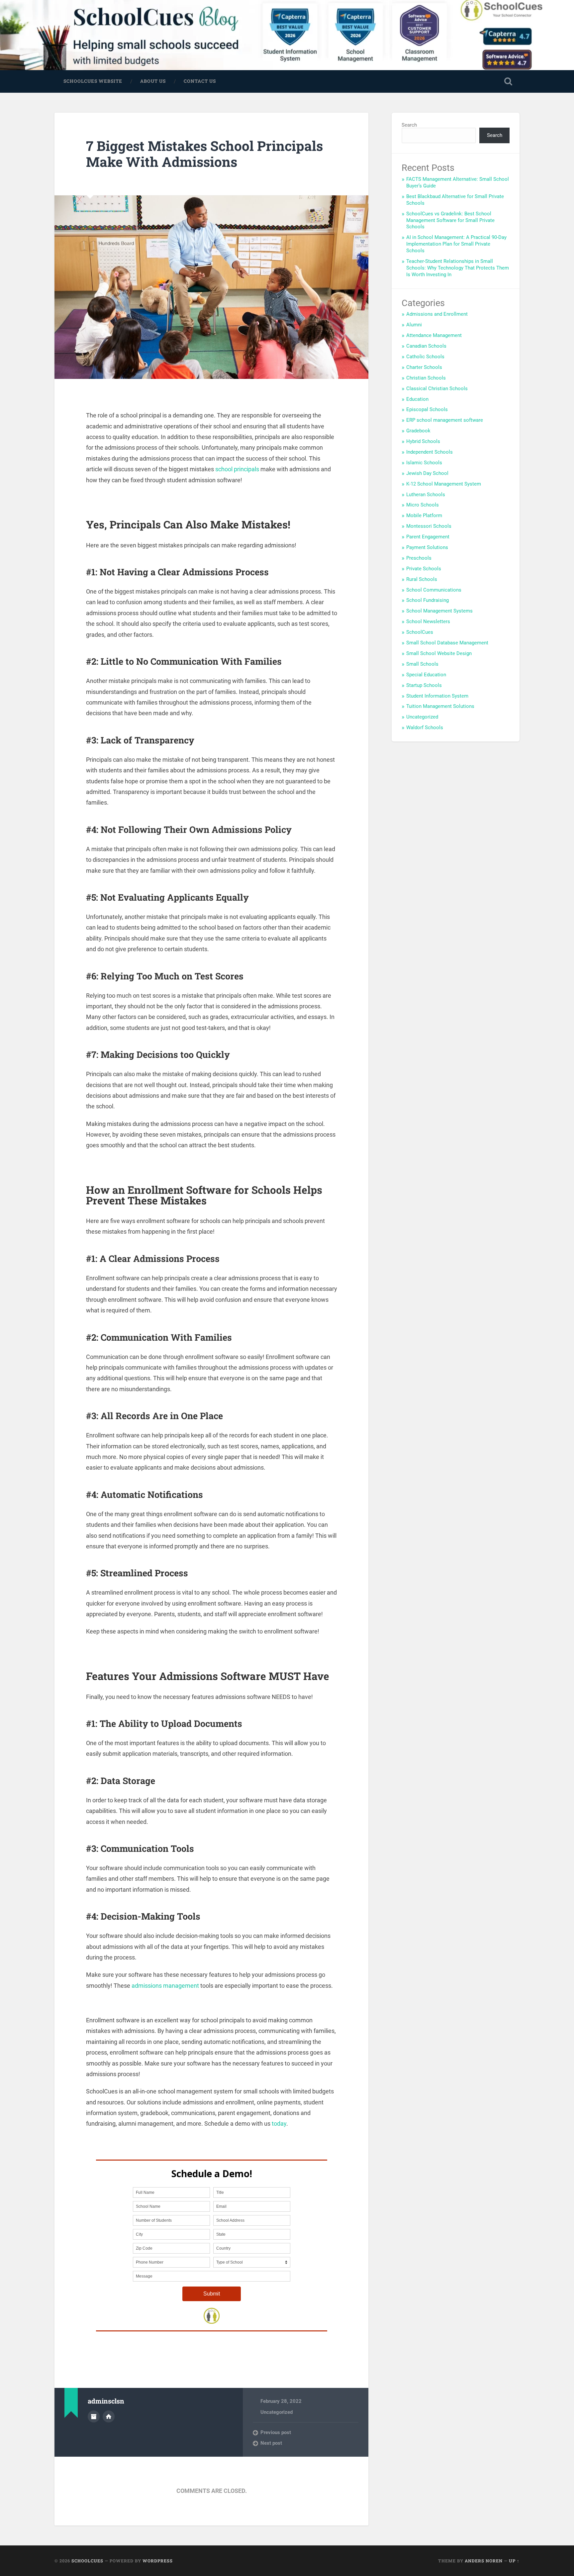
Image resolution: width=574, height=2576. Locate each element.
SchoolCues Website (93, 81)
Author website (109, 2416)
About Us (153, 81)
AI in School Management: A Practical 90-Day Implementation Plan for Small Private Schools (456, 244)
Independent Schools (430, 452)
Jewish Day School (427, 473)
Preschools (419, 558)
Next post (271, 2443)
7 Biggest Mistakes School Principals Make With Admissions (204, 154)
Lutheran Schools (426, 495)
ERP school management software (445, 420)
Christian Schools (426, 378)
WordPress (158, 2561)
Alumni (414, 325)
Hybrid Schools (423, 441)
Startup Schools (424, 685)
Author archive (94, 2416)
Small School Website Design (439, 653)
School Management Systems (439, 611)
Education (417, 399)
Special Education (426, 675)
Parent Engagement (428, 537)
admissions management (165, 1986)
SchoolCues (420, 632)
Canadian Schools (426, 346)
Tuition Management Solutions (440, 706)
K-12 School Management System (444, 484)
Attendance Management (434, 335)
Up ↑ (514, 2561)
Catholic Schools (425, 357)
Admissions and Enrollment (437, 314)
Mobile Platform (424, 515)
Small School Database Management (447, 643)
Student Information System (437, 696)
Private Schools (424, 569)
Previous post (276, 2432)
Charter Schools (424, 367)
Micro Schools (423, 505)
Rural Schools (422, 579)
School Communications (434, 590)
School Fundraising (428, 600)
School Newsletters (428, 621)
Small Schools (422, 664)
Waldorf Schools (425, 728)
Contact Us (200, 81)
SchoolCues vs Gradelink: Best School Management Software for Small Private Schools (450, 220)
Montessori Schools (429, 526)
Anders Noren (484, 2561)
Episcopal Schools (427, 409)
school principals (237, 469)
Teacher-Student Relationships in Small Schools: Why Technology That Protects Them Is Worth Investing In (458, 268)
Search (409, 125)
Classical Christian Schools (437, 389)
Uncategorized (277, 2412)
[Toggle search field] (508, 81)
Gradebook (418, 431)
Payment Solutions (427, 547)
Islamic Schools (424, 463)
